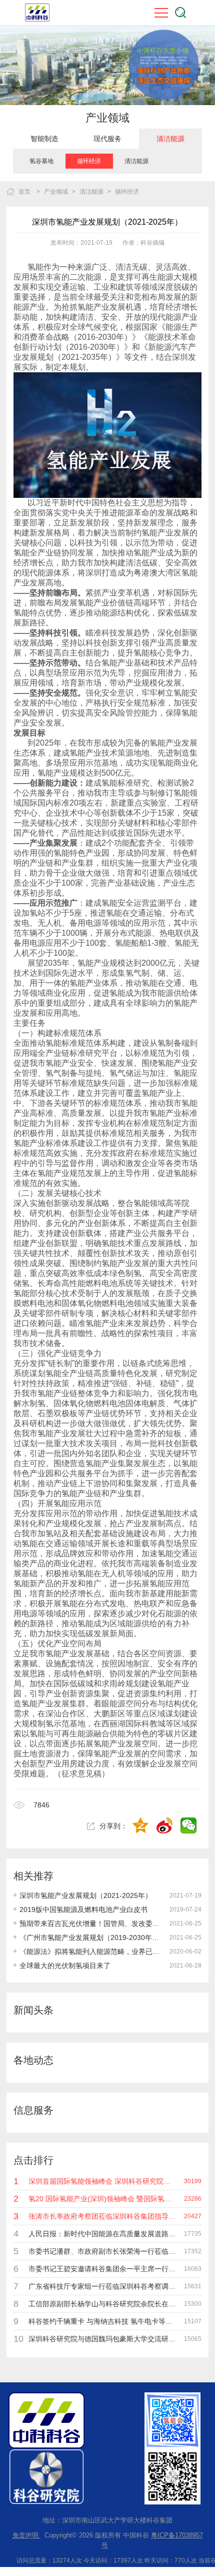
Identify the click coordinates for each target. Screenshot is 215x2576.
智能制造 (44, 139)
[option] (44, 139)
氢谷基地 (41, 161)
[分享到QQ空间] (141, 1826)
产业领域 (56, 192)
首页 (24, 192)
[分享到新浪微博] (165, 1826)
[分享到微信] (189, 1826)
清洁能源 (170, 139)
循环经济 (89, 161)
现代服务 (107, 139)
